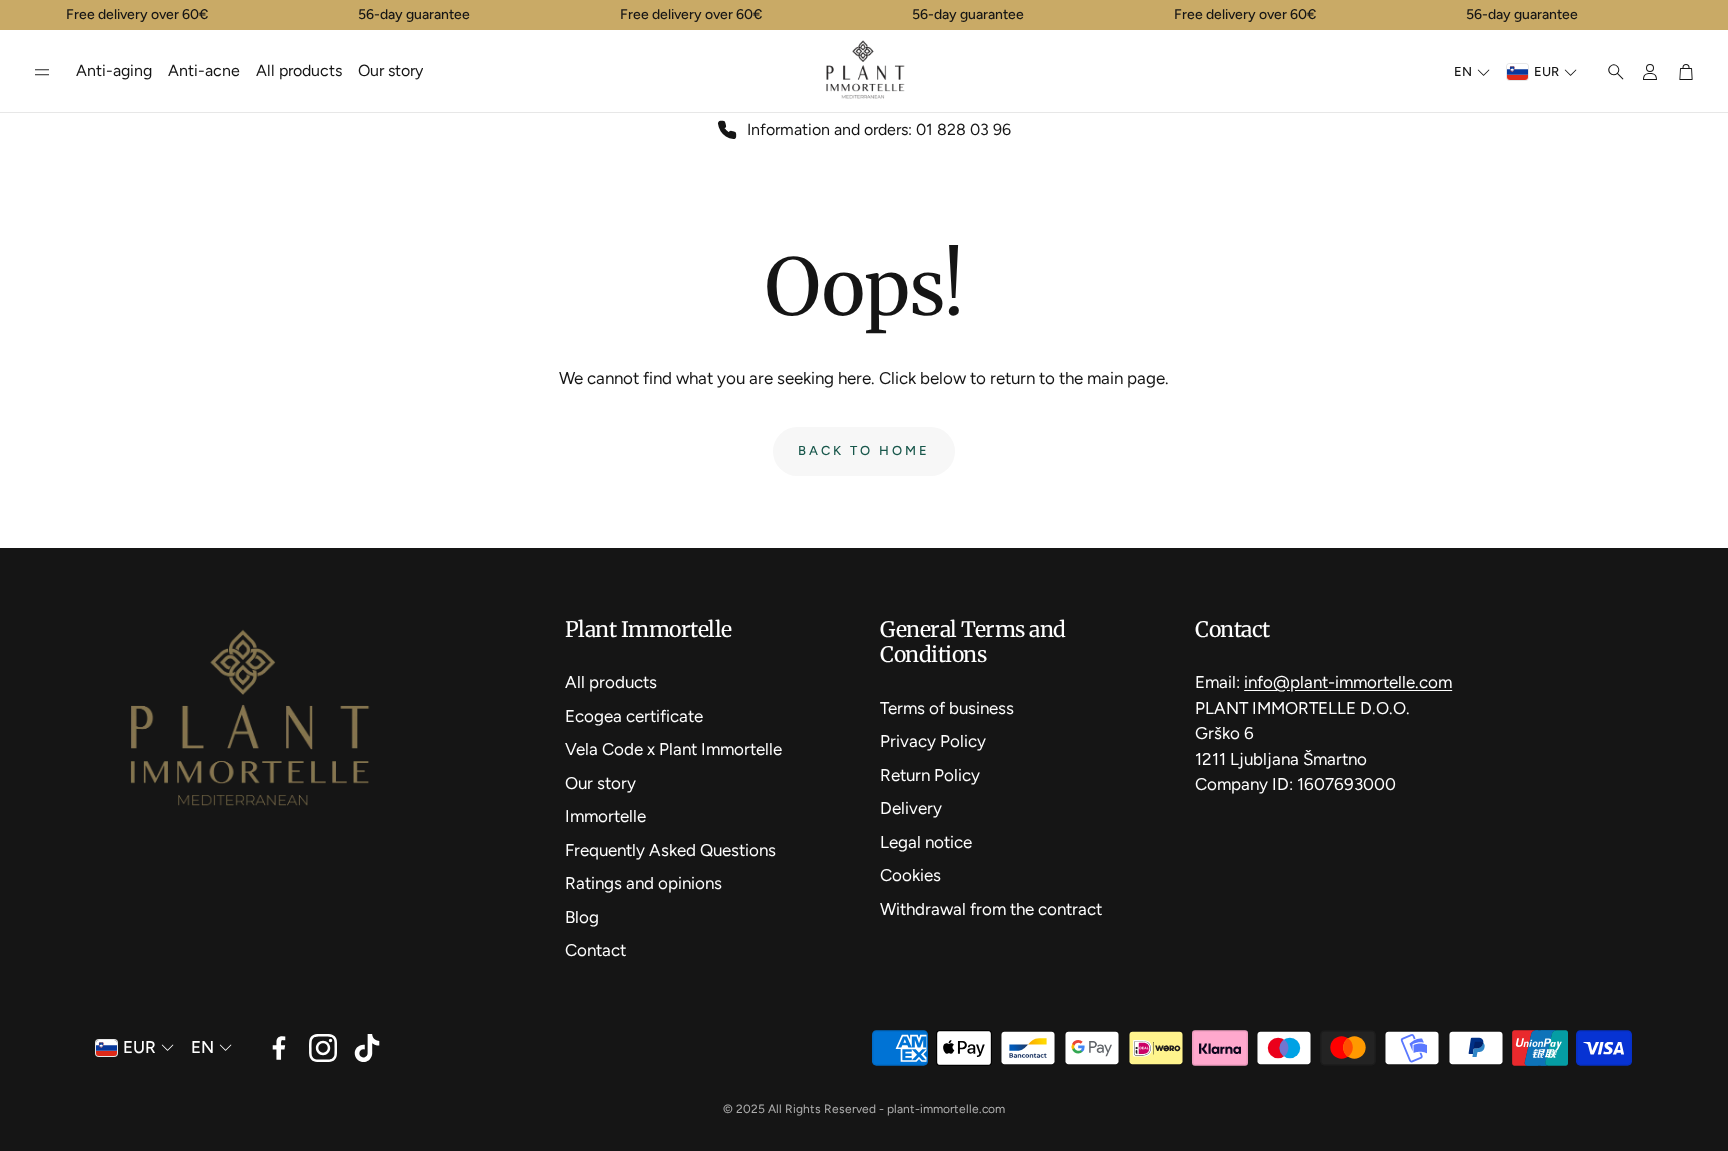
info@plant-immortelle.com (1348, 682)
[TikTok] (367, 1048)
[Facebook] (279, 1048)
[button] (42, 72)
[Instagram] (323, 1048)
